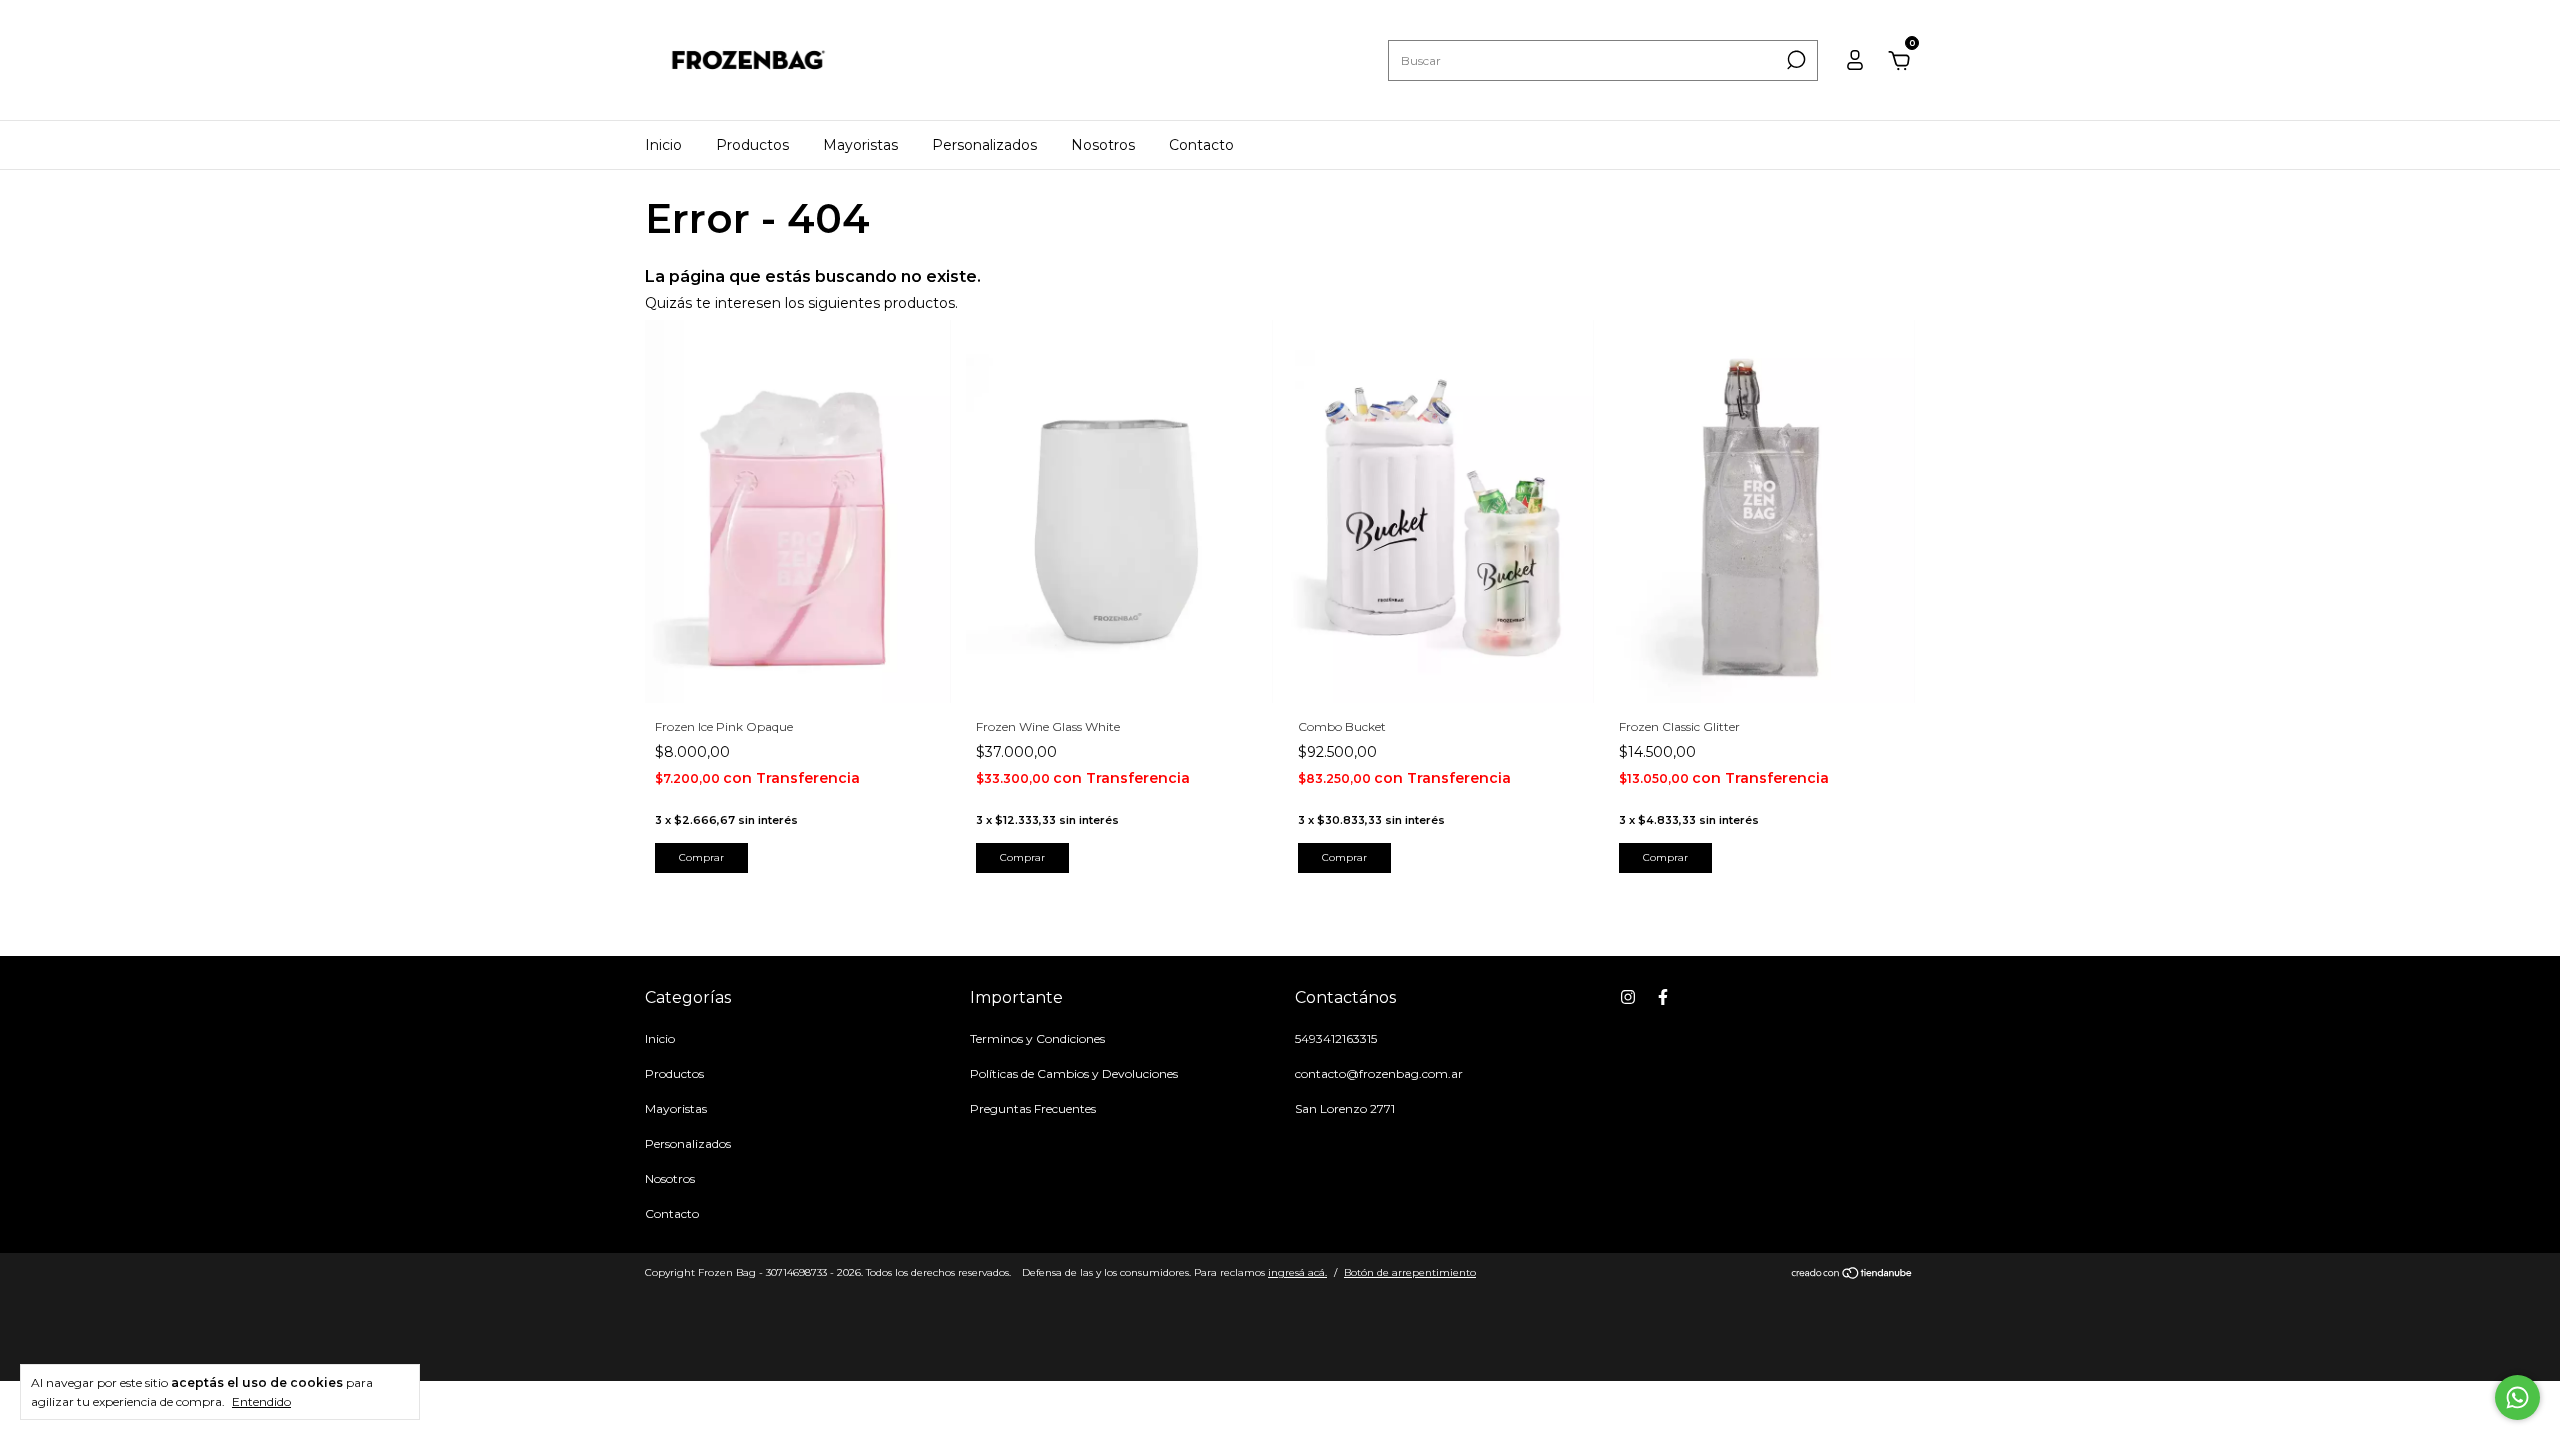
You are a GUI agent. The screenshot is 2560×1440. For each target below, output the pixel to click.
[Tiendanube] (1852, 1275)
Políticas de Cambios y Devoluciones (1074, 1073)
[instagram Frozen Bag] (1628, 997)
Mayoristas (860, 145)
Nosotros (1103, 145)
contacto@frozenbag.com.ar (1379, 1073)
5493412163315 (1336, 1038)
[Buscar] (1794, 60)
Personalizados (984, 145)
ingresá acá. (1297, 1272)
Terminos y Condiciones (1037, 1038)
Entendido (261, 1401)
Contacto (1201, 145)
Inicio (663, 145)
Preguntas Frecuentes (1033, 1108)
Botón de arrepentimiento (1410, 1272)
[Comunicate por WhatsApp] (2517, 1397)
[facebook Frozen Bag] (1663, 997)
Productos (752, 145)
